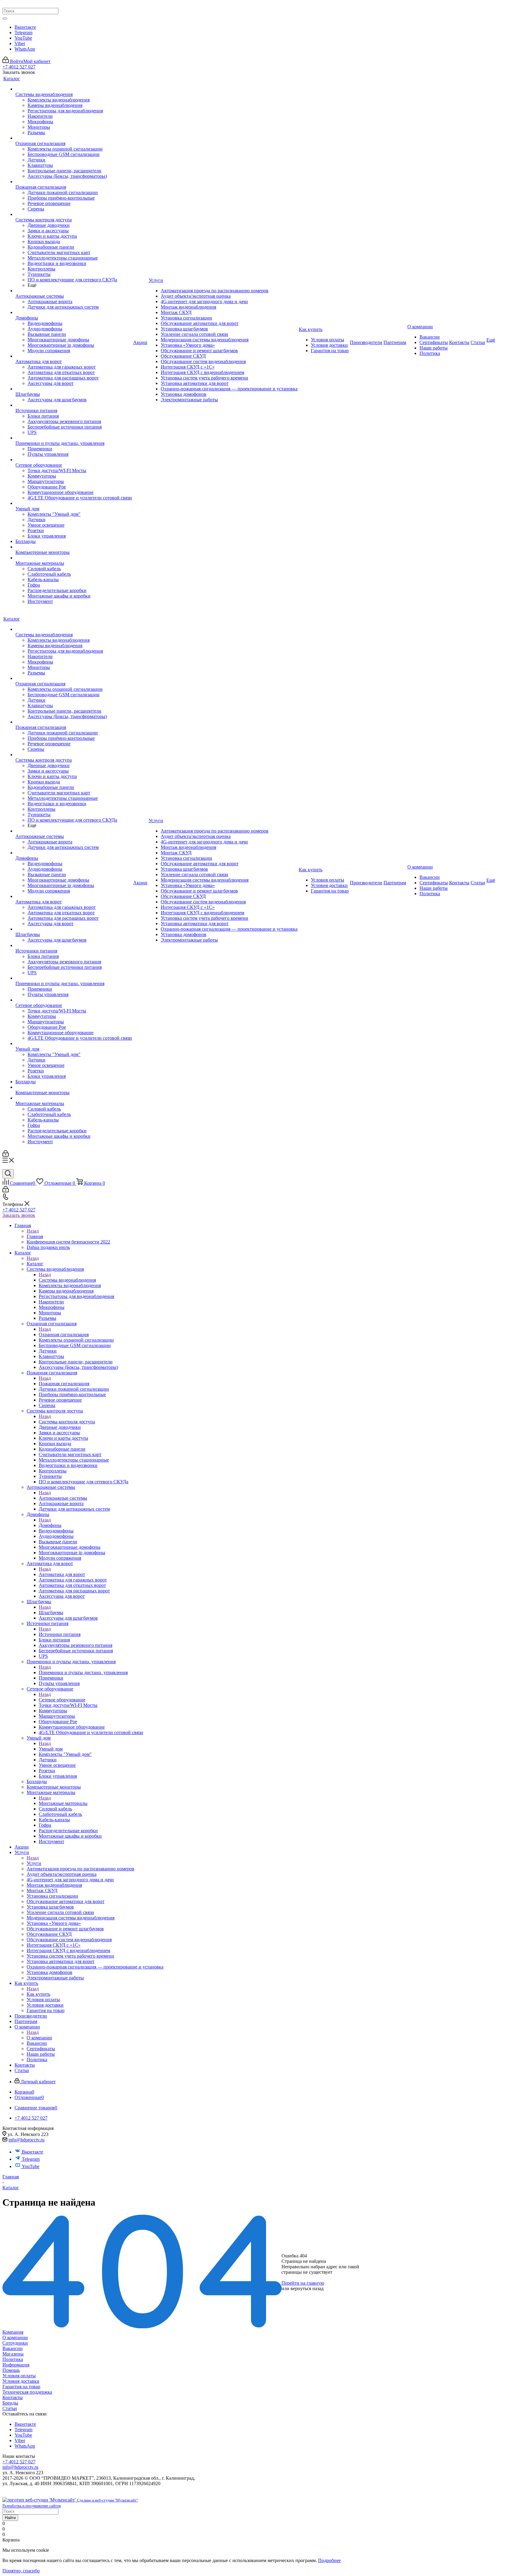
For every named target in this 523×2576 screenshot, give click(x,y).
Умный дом (51, 1749)
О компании (39, 2038)
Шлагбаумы (51, 1612)
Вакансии (13, 2348)
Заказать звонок (19, 1215)
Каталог (35, 1264)
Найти (10, 2518)
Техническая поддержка (27, 2392)
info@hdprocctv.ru (26, 2140)
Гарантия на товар (21, 2387)
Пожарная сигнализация (64, 1384)
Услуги (34, 1863)
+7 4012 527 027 (19, 67)
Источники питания (60, 1634)
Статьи (10, 2408)
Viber (20, 43)
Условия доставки (21, 2381)
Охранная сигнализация (64, 1334)
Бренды (10, 2403)
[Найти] (5, 18)
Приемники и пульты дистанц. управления (83, 1672)
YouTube (23, 38)
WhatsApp (25, 49)
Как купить (38, 1994)
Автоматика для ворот (62, 1574)
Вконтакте (25, 27)
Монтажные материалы (63, 1803)
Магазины (13, 2354)
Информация (16, 2365)
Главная (35, 1236)
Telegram (23, 33)
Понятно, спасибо (21, 2571)
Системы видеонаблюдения (67, 1280)
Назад (33, 1231)
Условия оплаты (19, 2376)
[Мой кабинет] (6, 1155)
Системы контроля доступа (67, 1422)
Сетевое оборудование (62, 1700)
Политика (13, 2359)
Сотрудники (15, 2343)
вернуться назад (307, 2288)
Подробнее (329, 2560)
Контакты (13, 2397)
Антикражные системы (63, 1498)
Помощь (11, 2370)
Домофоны (50, 1525)
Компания (13, 2332)
